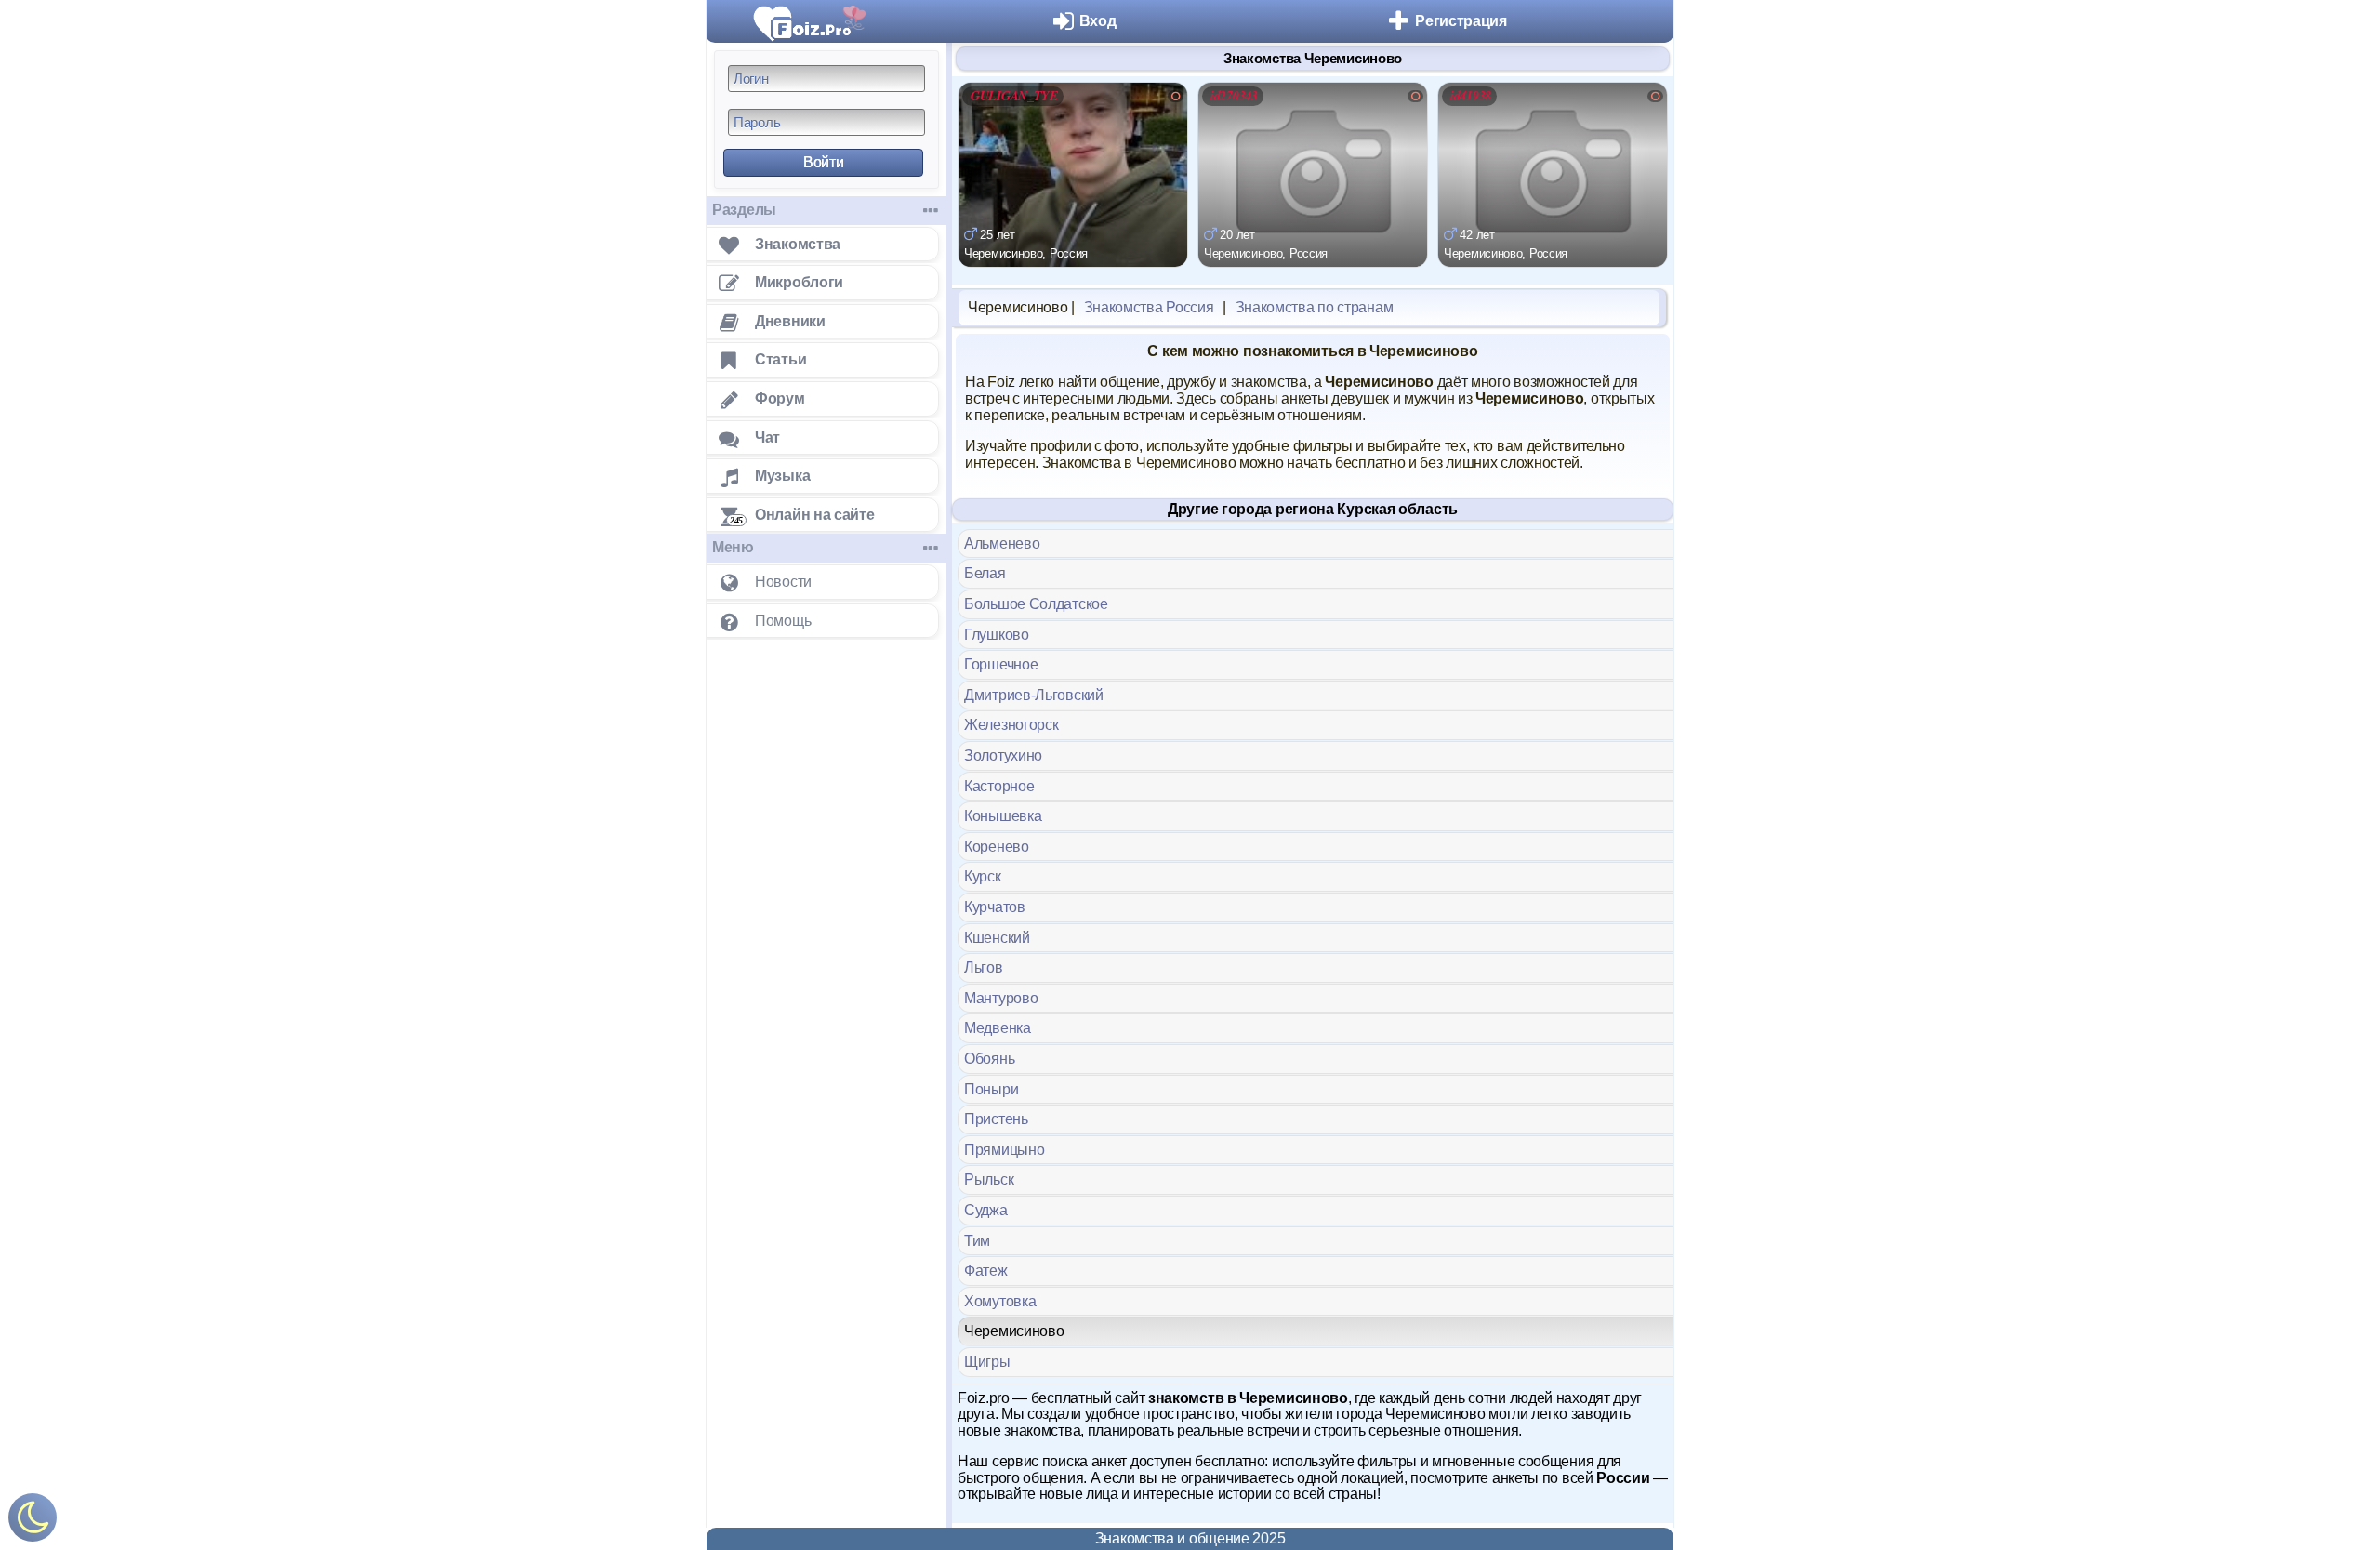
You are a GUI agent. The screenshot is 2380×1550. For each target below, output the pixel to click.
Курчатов (995, 907)
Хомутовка (1000, 1301)
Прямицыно (1004, 1150)
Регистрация (1461, 21)
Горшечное (1001, 664)
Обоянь (989, 1059)
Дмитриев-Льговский (1034, 695)
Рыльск (989, 1179)
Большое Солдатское (1036, 604)
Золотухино (1003, 755)
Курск (983, 876)
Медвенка (998, 1028)
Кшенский (997, 938)
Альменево (1002, 543)
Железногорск (1011, 725)
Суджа (986, 1210)
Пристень (996, 1119)
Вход (1098, 21)
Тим (977, 1241)
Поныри (991, 1089)
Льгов (984, 967)
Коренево (997, 847)
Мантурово (1001, 998)
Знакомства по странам (1315, 307)
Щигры (987, 1362)
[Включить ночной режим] (33, 1522)
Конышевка (1003, 816)
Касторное (999, 786)
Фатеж (986, 1271)
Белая (985, 573)
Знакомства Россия (1149, 307)
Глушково (997, 635)
